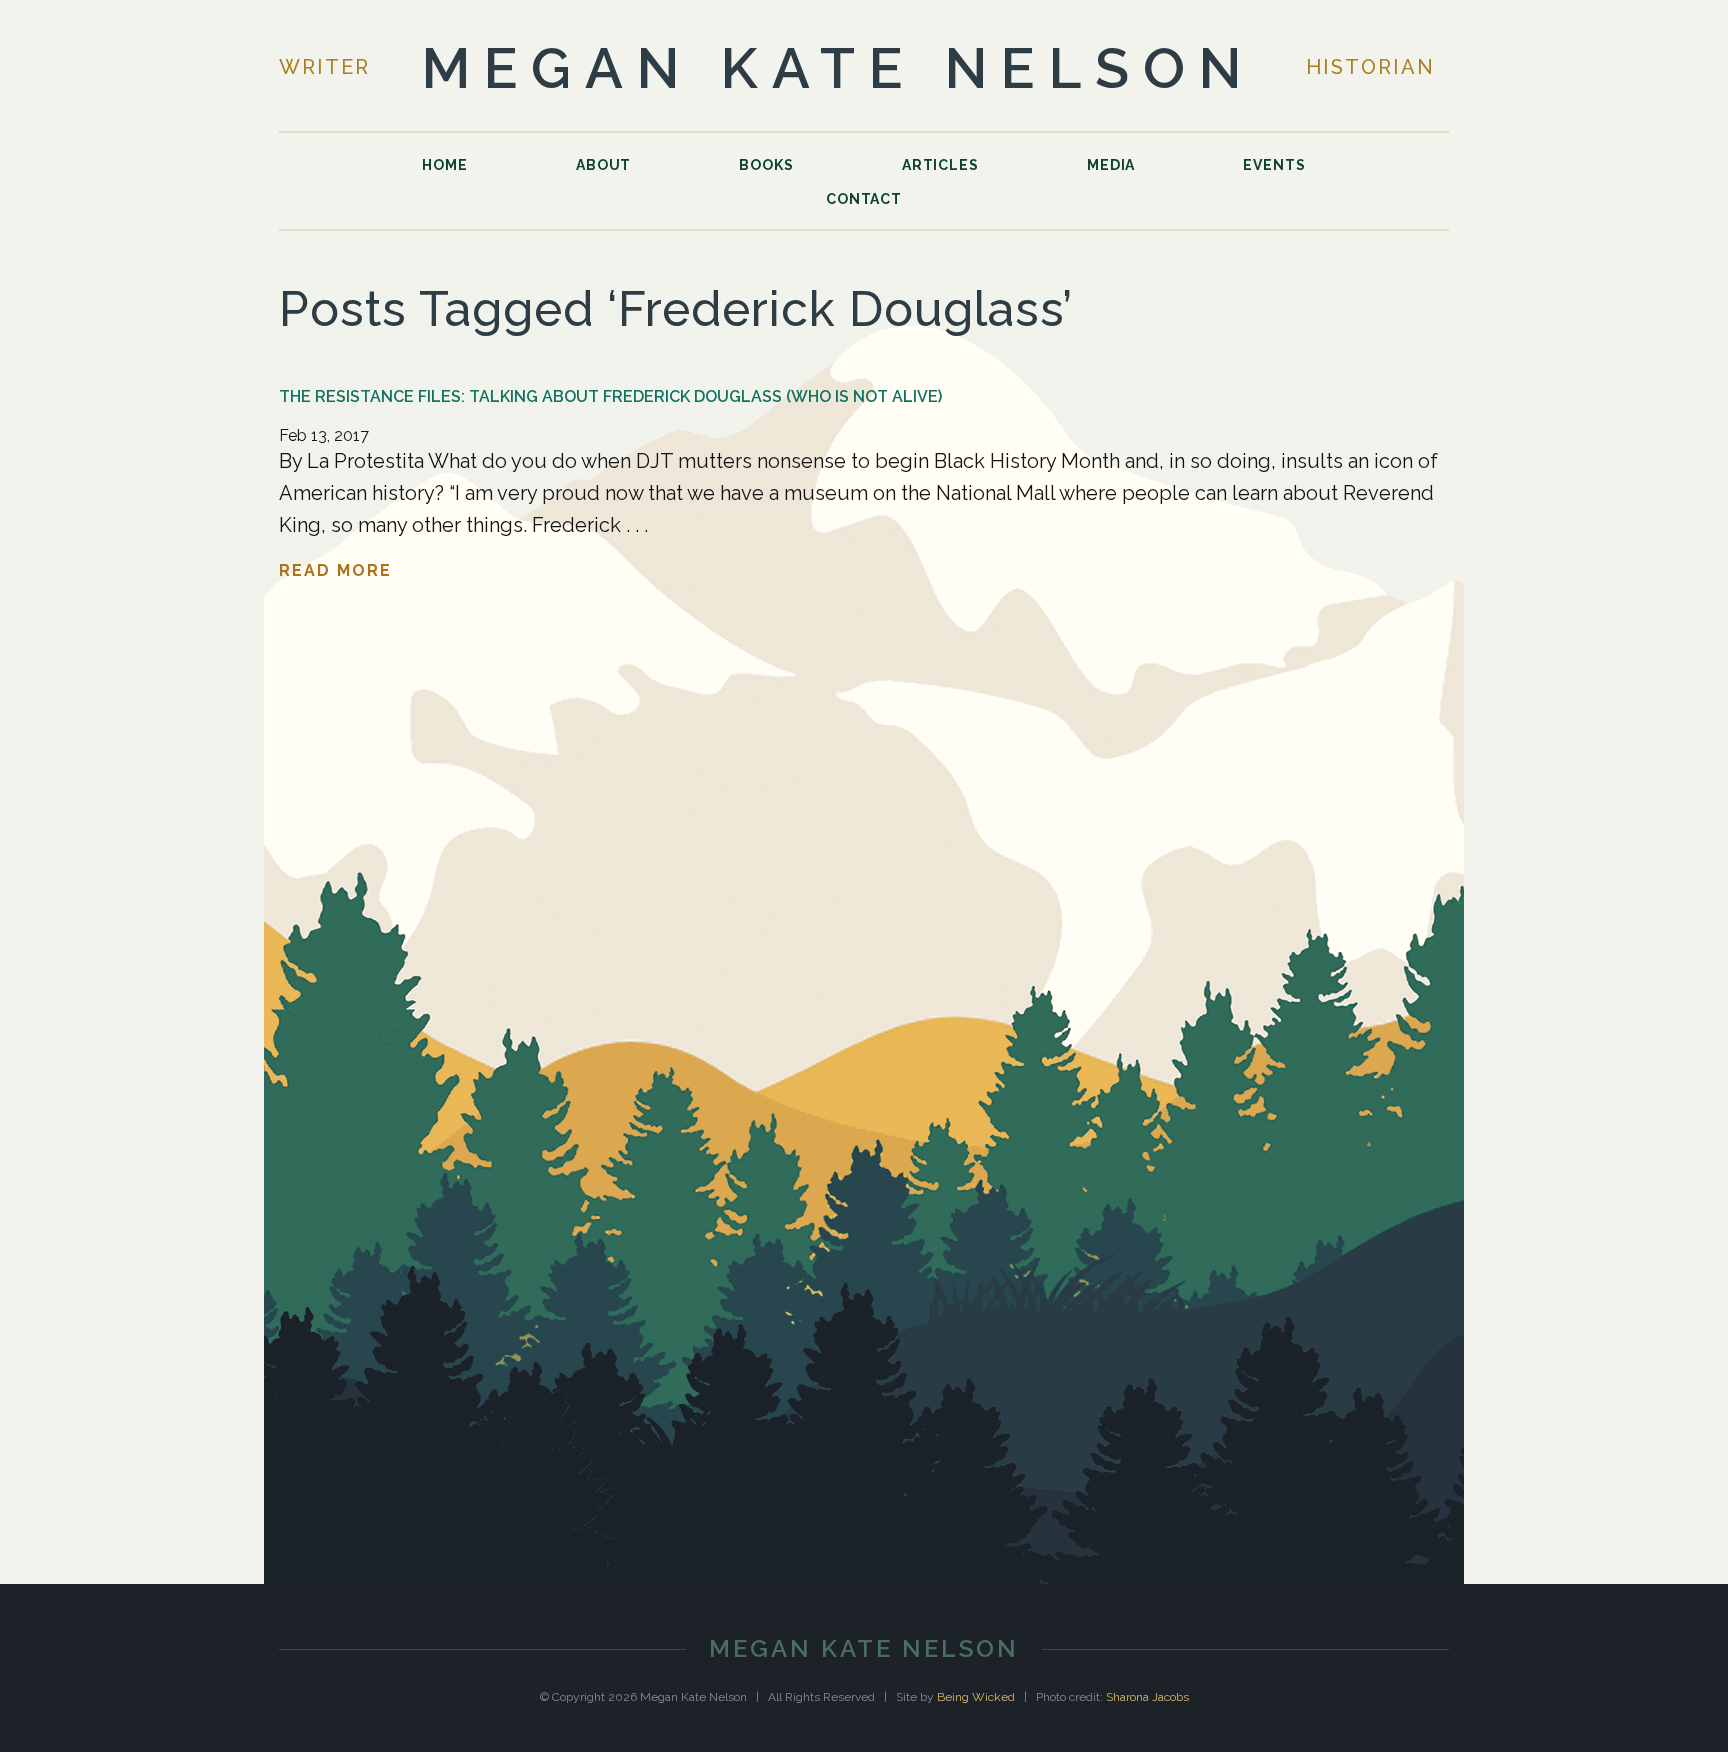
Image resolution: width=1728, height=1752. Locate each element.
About (603, 165)
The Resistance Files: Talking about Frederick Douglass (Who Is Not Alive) (610, 396)
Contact (864, 199)
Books (766, 165)
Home (445, 165)
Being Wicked (976, 1697)
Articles (940, 165)
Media (1111, 165)
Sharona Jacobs (1147, 1697)
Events (1274, 165)
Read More (335, 570)
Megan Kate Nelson (838, 68)
